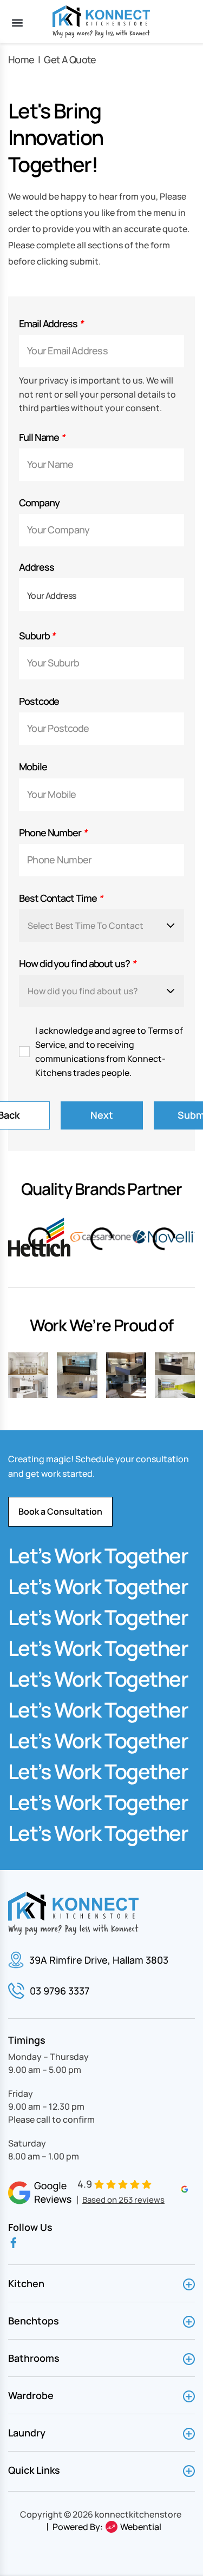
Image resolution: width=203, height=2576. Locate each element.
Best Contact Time (60, 898)
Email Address (51, 324)
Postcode (39, 701)
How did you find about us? (77, 964)
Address (36, 567)
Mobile (33, 767)
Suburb (37, 636)
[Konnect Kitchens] (101, 22)
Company (39, 503)
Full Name (42, 437)
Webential (141, 2527)
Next (102, 1115)
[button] (17, 22)
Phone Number (53, 833)
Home (21, 60)
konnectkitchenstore (138, 2514)
